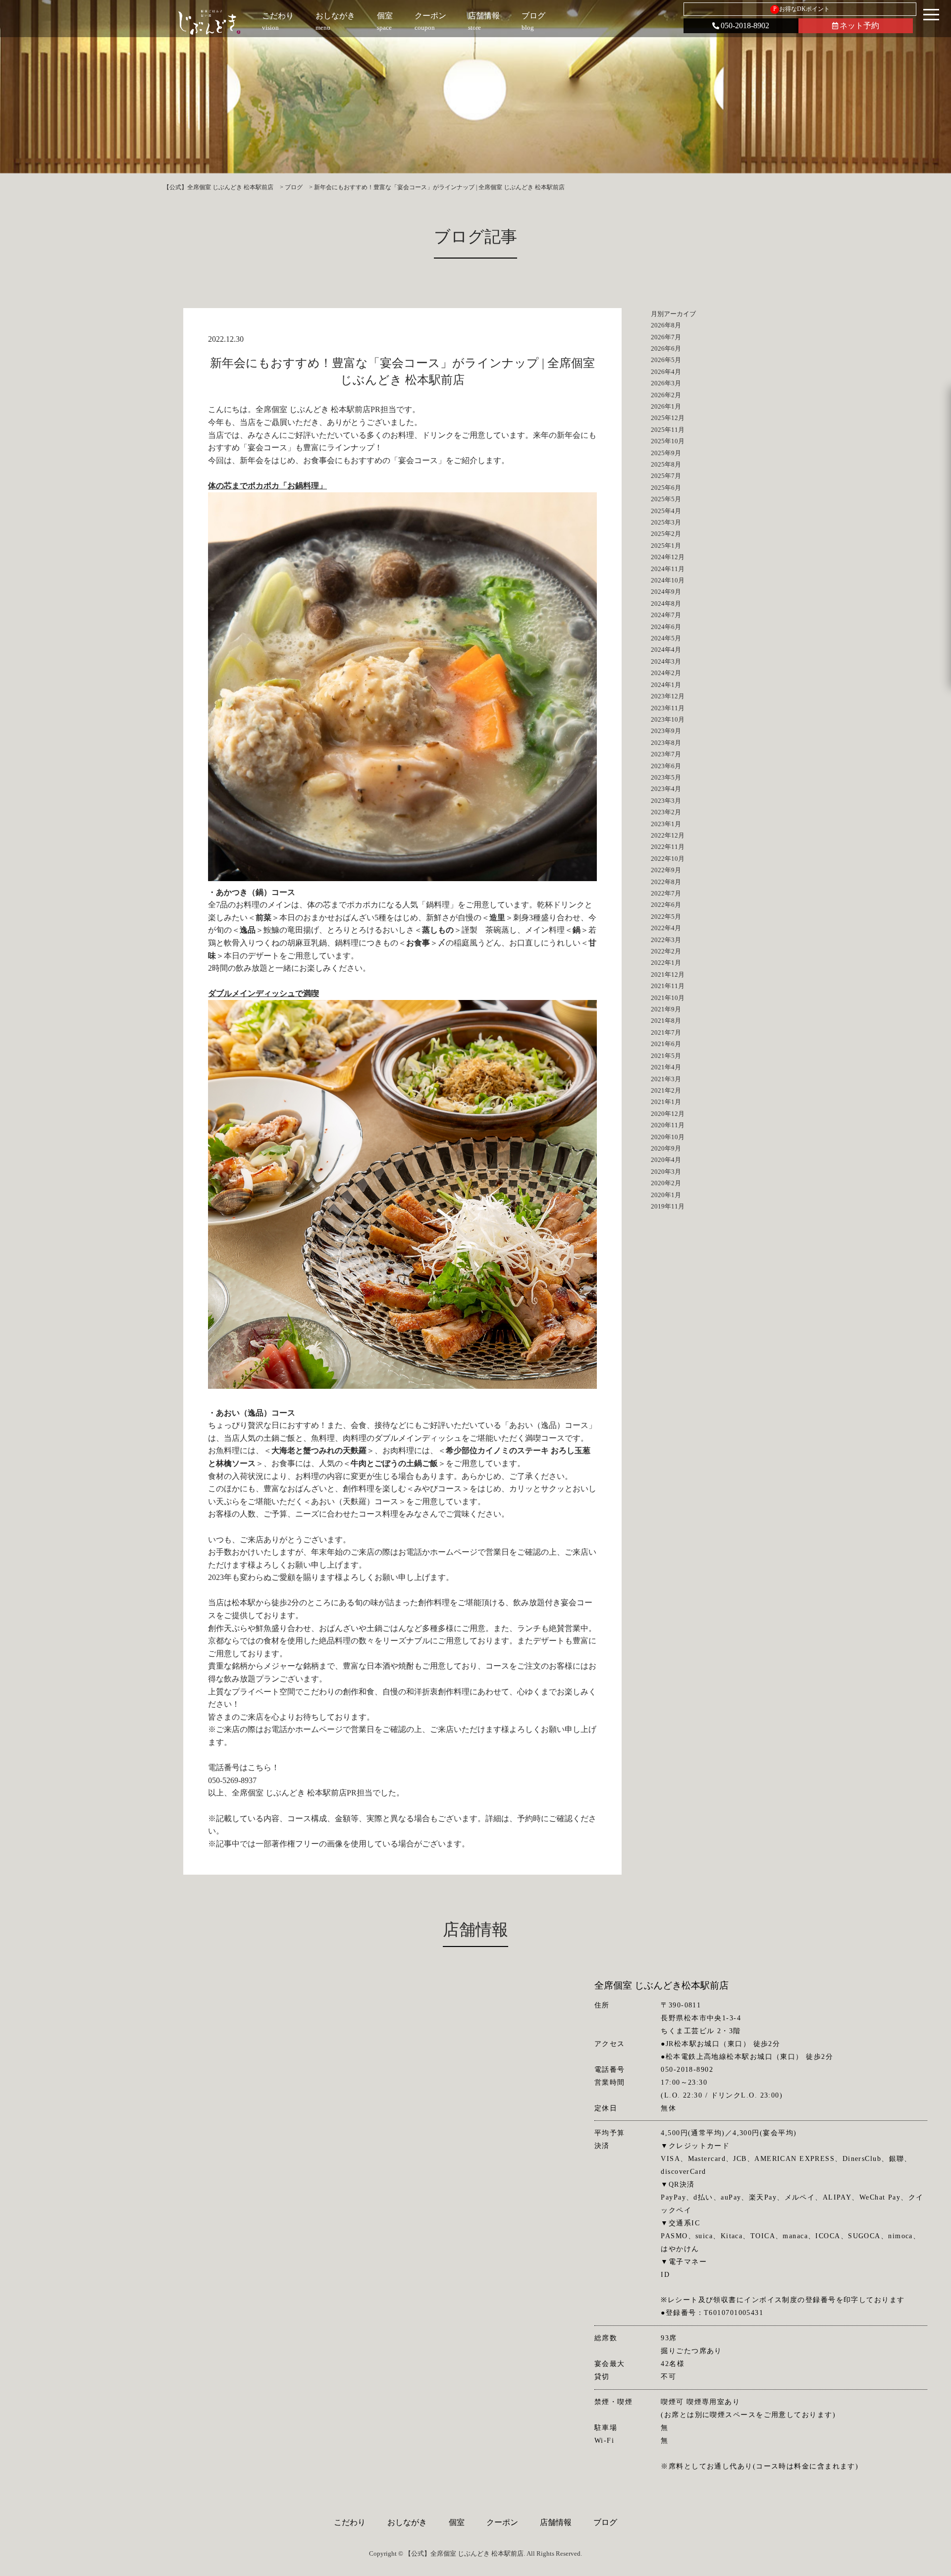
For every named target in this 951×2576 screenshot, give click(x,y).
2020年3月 (666, 1172)
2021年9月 (666, 1009)
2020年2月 (666, 1183)
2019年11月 (668, 1206)
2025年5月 (666, 499)
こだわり (350, 2522)
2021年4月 (666, 1067)
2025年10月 (668, 441)
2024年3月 (666, 661)
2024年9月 (666, 592)
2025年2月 (666, 534)
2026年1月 (666, 406)
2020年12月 (668, 1114)
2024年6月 (666, 627)
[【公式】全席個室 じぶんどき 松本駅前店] (209, 22)
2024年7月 (666, 615)
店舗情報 (556, 2522)
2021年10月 (668, 998)
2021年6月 (666, 1044)
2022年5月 (666, 917)
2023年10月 (668, 719)
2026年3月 (666, 383)
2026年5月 (666, 360)
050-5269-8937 (232, 1780)
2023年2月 (666, 812)
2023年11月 (668, 708)
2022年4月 (666, 928)
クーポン (502, 2522)
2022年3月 (666, 940)
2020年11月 (668, 1125)
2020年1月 (666, 1195)
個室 (457, 2522)
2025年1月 (666, 546)
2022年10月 (668, 859)
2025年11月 (668, 430)
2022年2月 (666, 951)
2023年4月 (666, 789)
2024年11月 (668, 569)
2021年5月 (666, 1056)
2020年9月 (666, 1148)
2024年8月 (666, 604)
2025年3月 (666, 522)
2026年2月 (666, 395)
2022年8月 (666, 882)
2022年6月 (666, 905)
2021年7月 (666, 1032)
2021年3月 (666, 1079)
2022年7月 (666, 893)
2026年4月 (666, 372)
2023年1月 (666, 824)
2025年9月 (666, 453)
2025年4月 (666, 511)
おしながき (407, 2522)
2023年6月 (666, 766)
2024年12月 (668, 557)
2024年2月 (666, 673)
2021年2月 (666, 1090)
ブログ (605, 2522)
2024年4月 (666, 650)
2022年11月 (668, 847)
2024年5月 (666, 638)
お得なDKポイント (802, 9)
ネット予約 (859, 26)
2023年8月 (666, 743)
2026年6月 (666, 348)
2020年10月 (668, 1137)
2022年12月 (668, 835)
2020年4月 (666, 1160)
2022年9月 (666, 870)
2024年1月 (666, 685)
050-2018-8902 (745, 26)
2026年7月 (666, 337)
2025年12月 (668, 418)
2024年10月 (668, 580)
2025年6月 (666, 488)
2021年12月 (668, 974)
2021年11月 (668, 986)
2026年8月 (666, 325)
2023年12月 (668, 696)
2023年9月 (666, 731)
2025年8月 (666, 464)
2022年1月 (666, 963)
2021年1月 (666, 1102)
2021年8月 (666, 1021)
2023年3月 (666, 801)
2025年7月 (666, 476)
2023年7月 (666, 754)
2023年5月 (666, 777)
